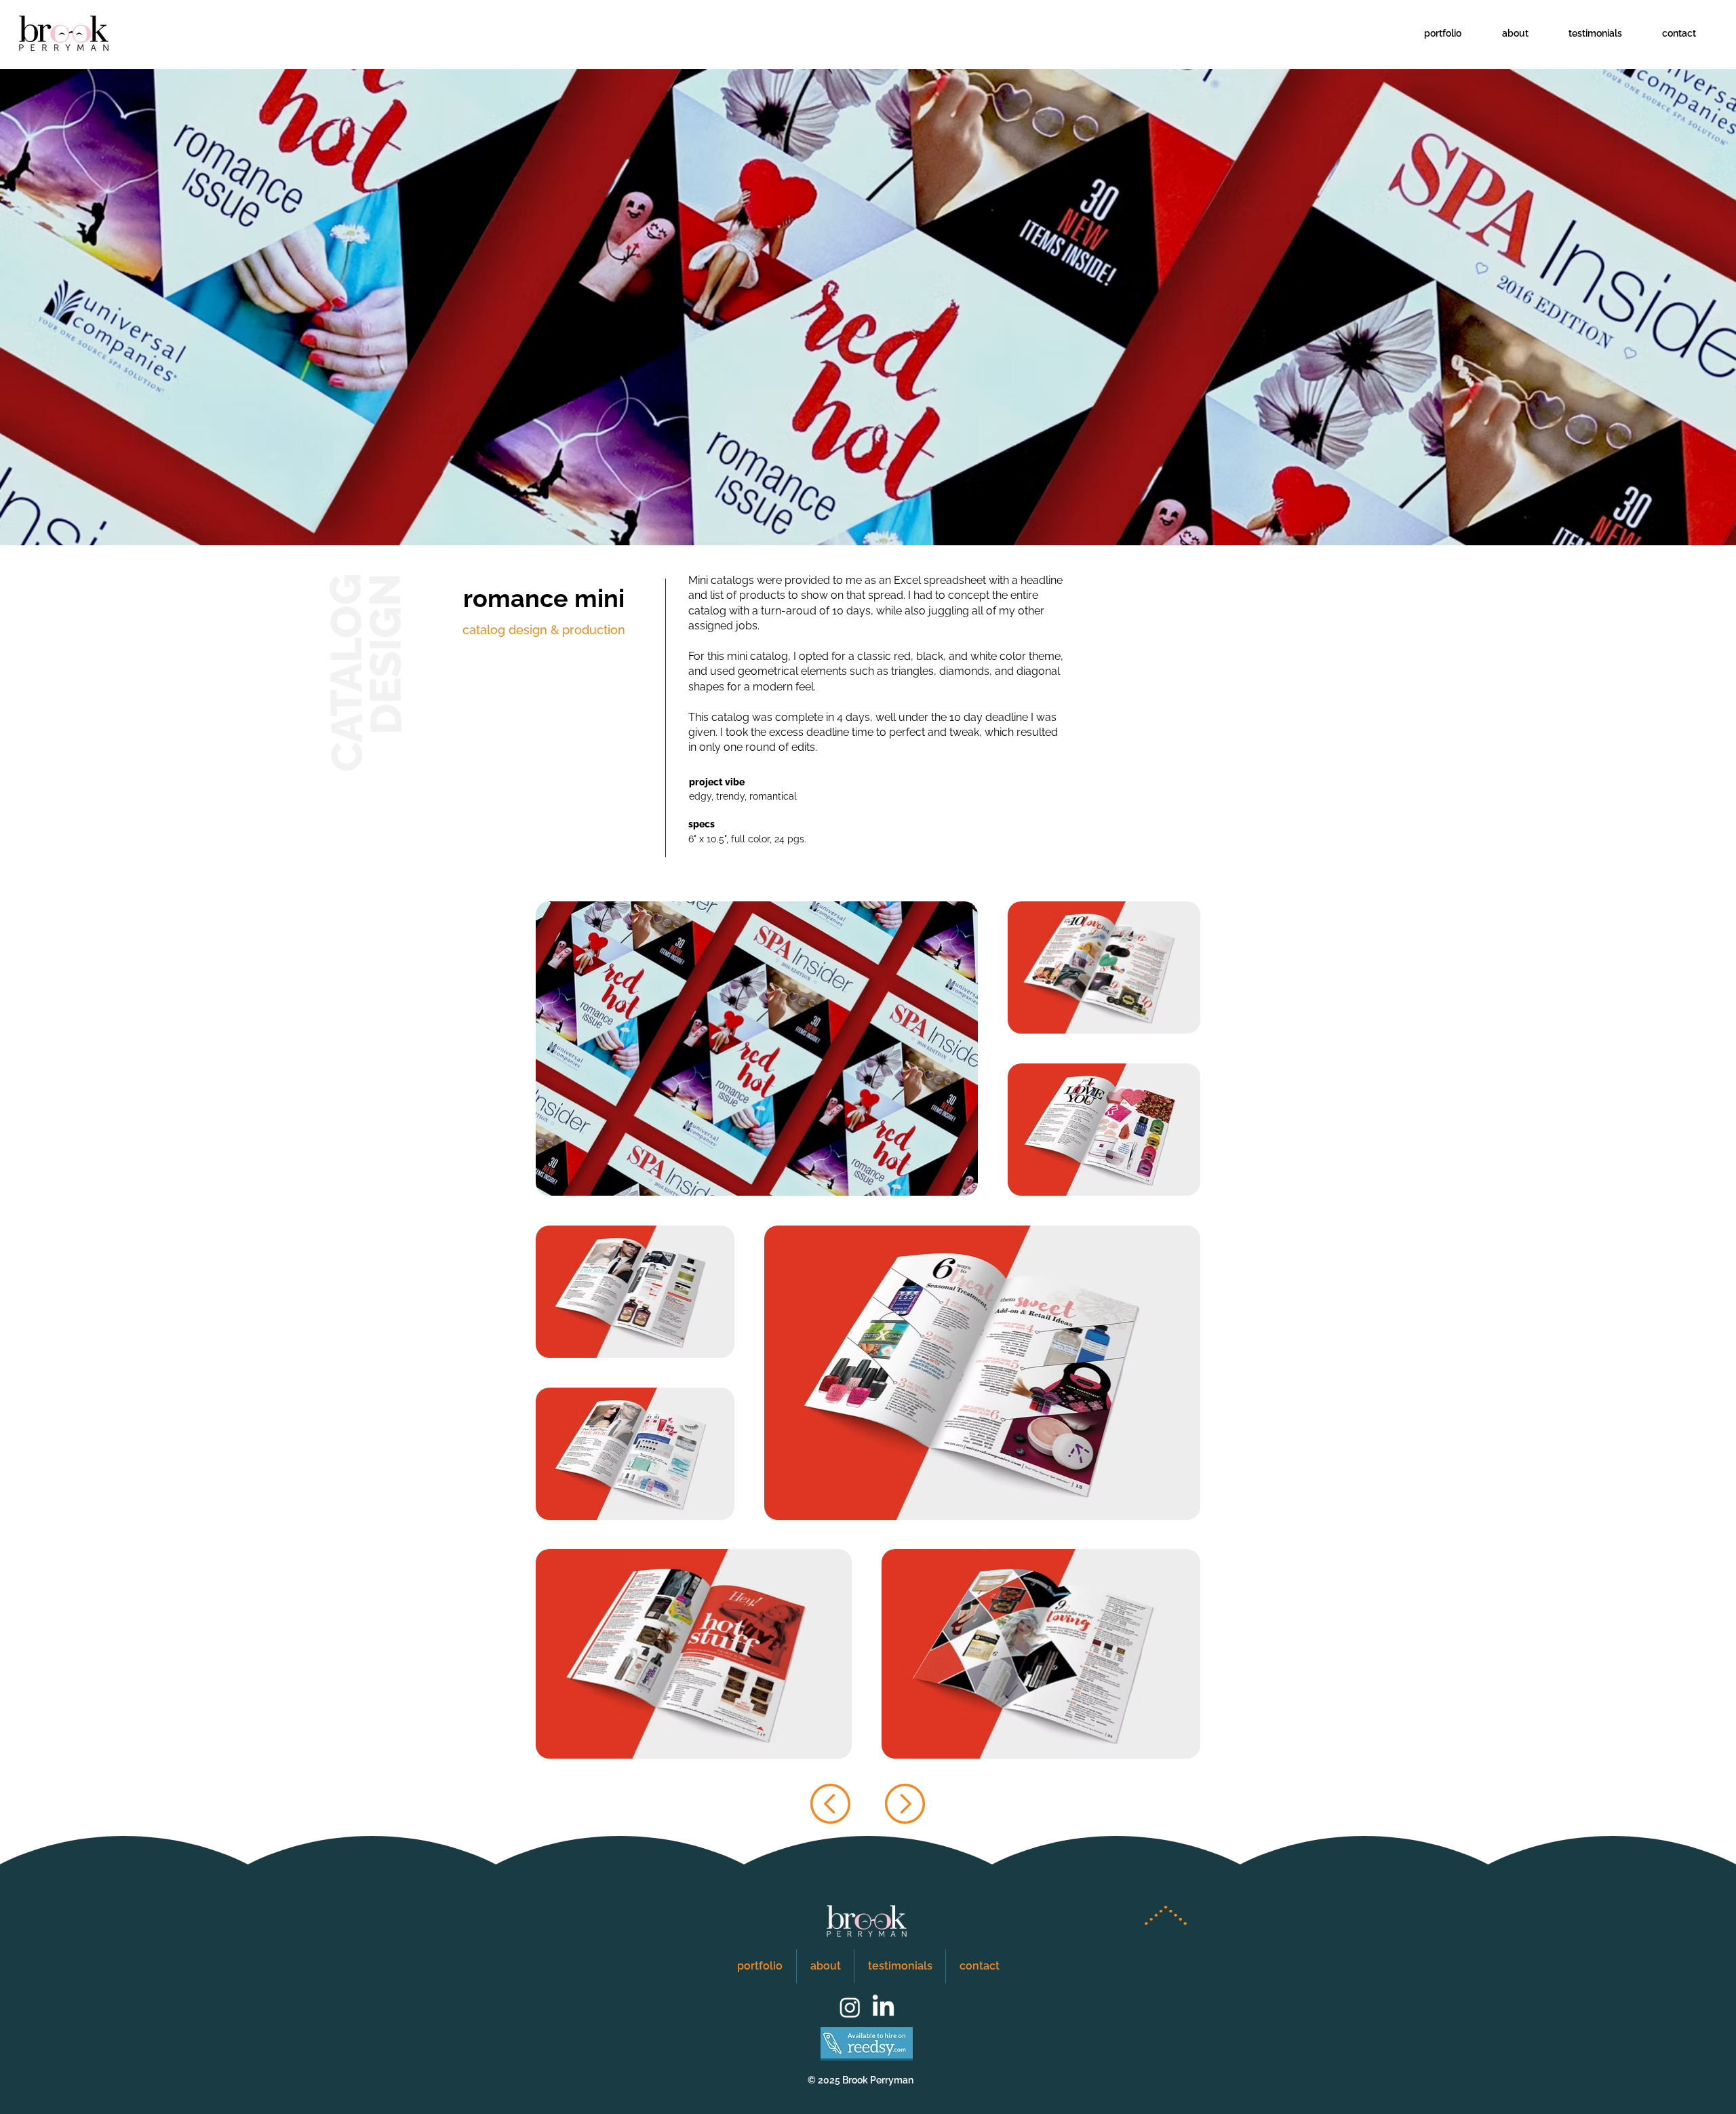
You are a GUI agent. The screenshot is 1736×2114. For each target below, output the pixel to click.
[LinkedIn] (883, 2007)
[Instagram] (850, 2007)
